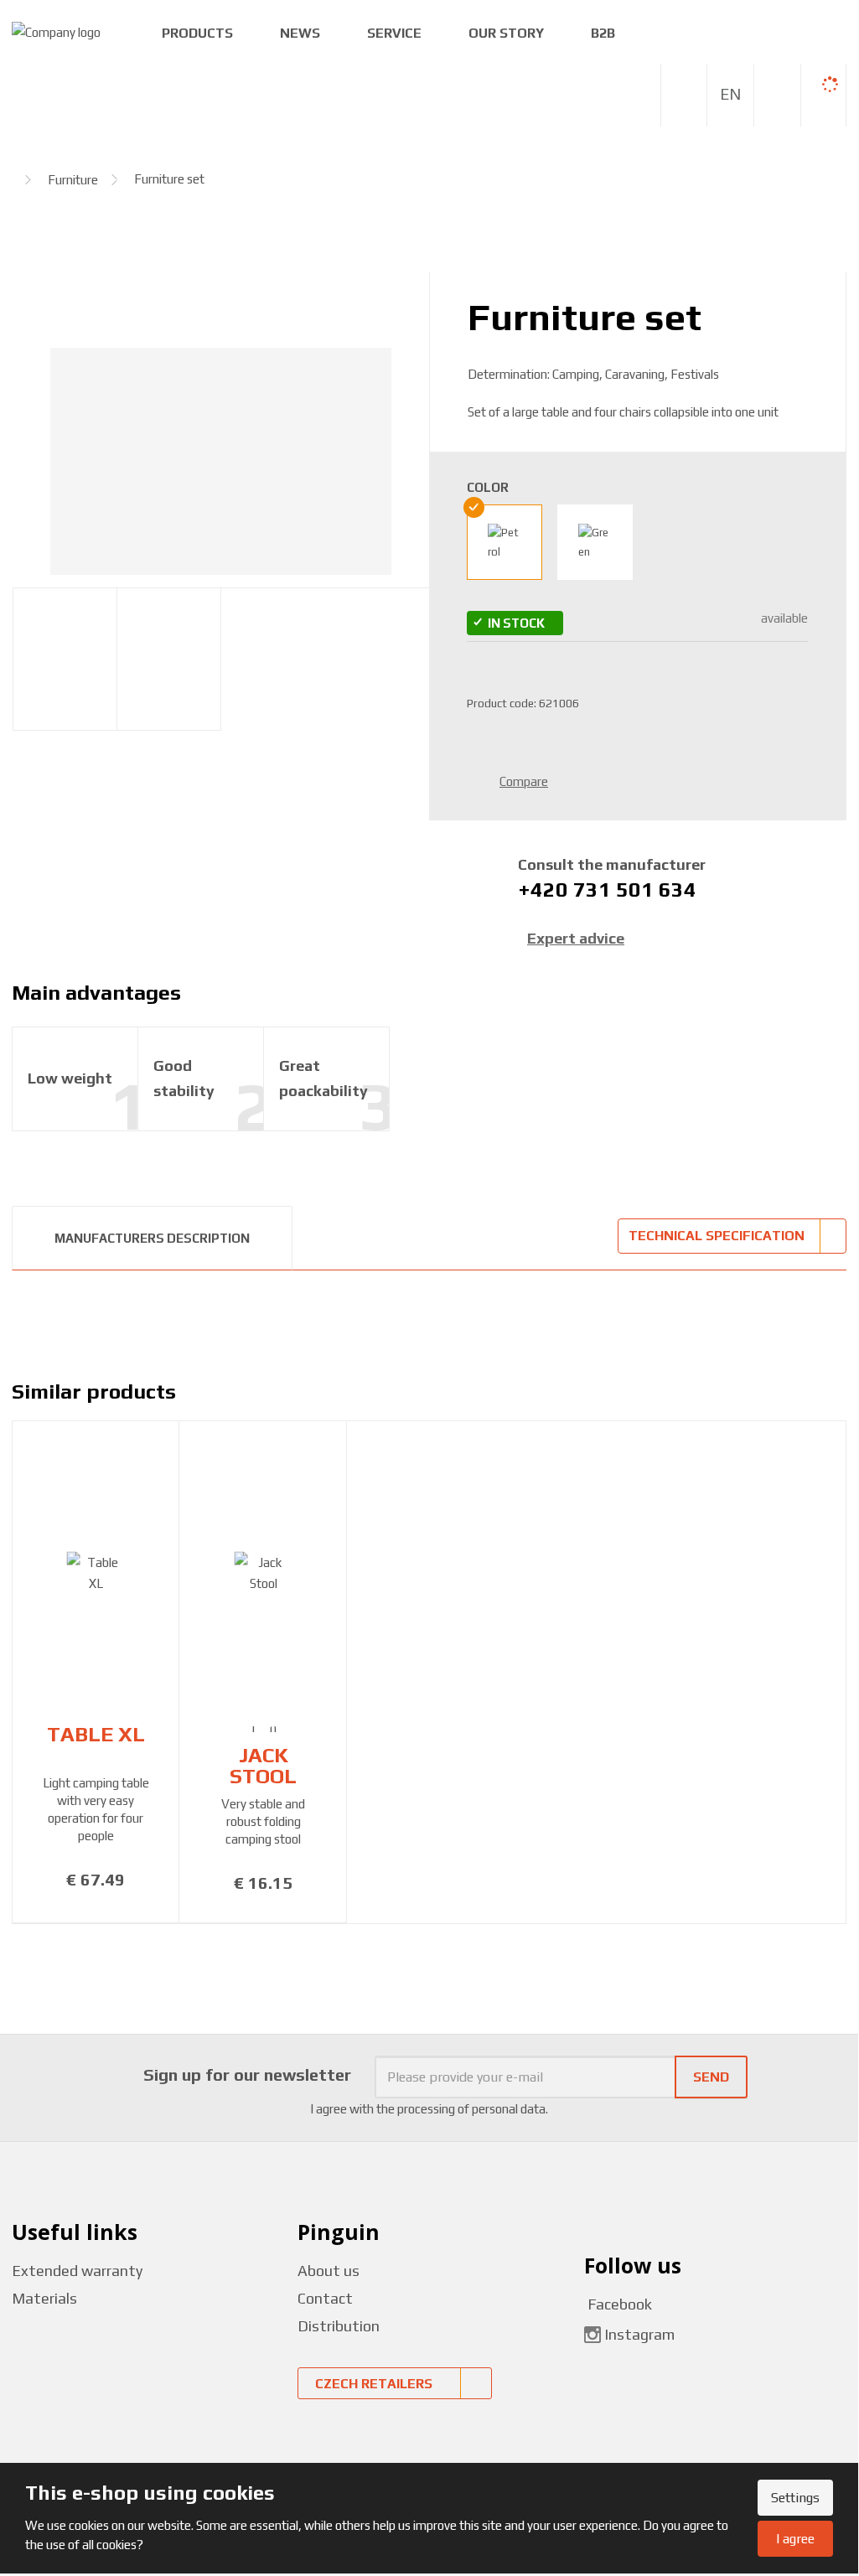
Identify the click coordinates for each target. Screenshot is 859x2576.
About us (329, 2271)
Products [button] (197, 33)
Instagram (639, 2333)
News (300, 33)
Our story (506, 33)
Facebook (618, 2304)
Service (394, 33)
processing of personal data (471, 2109)
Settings (795, 2498)
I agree (795, 2539)
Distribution (339, 2326)
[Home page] (56, 31)
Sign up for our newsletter (247, 2074)
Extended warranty (77, 2271)
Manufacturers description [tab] (152, 1238)
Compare (524, 781)
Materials (44, 2298)
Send (711, 2077)
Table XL (96, 1734)
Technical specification (717, 1236)
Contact (325, 2298)
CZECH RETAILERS (374, 2384)
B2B (603, 33)
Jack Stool (263, 1766)
